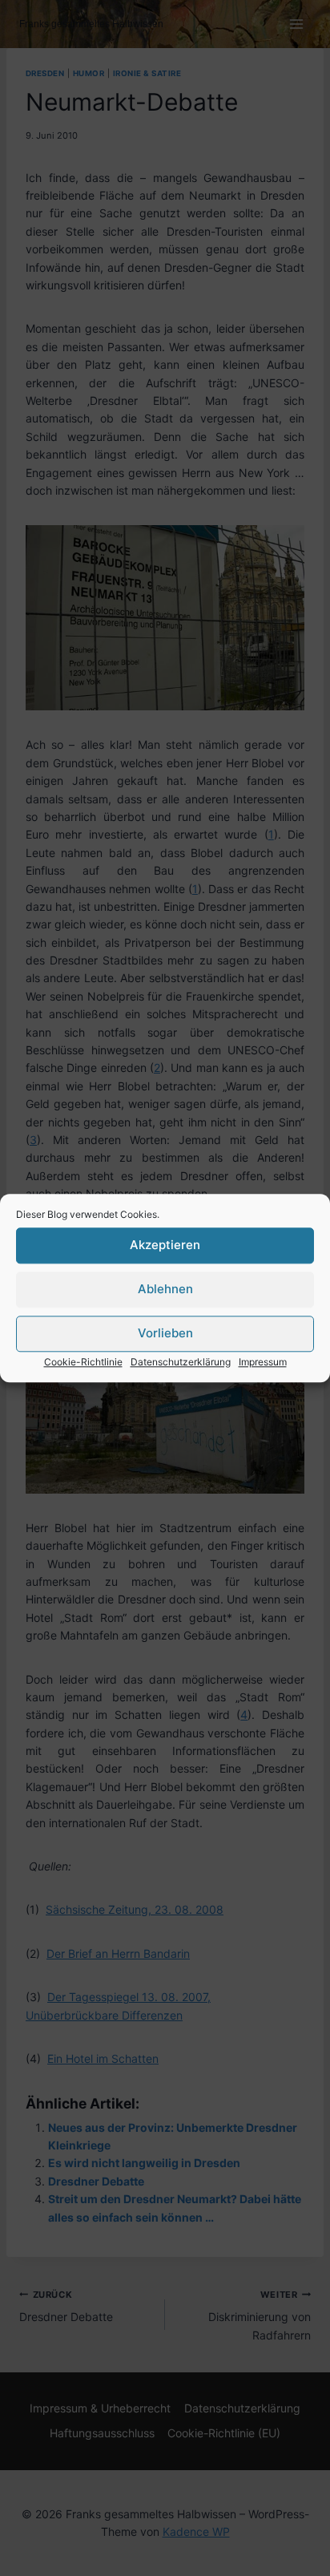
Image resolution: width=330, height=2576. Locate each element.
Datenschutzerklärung (181, 1362)
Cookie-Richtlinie (83, 1362)
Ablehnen (165, 1289)
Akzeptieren (165, 1245)
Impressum (263, 1362)
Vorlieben (165, 1333)
